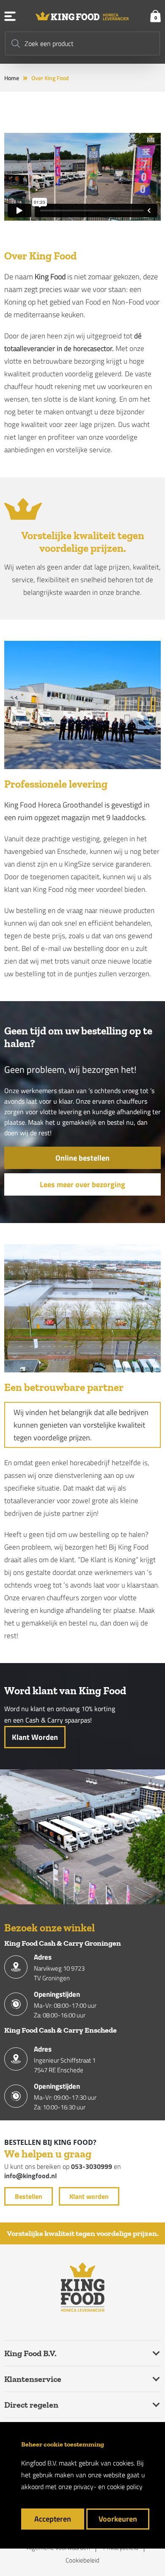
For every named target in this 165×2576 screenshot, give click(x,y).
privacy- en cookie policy (108, 2487)
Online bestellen (82, 1158)
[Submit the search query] (16, 43)
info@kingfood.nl (30, 2176)
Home (12, 78)
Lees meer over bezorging (82, 1184)
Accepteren (53, 2519)
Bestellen (29, 2196)
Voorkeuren (118, 2519)
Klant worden (35, 1737)
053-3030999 (92, 2166)
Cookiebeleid (82, 2560)
